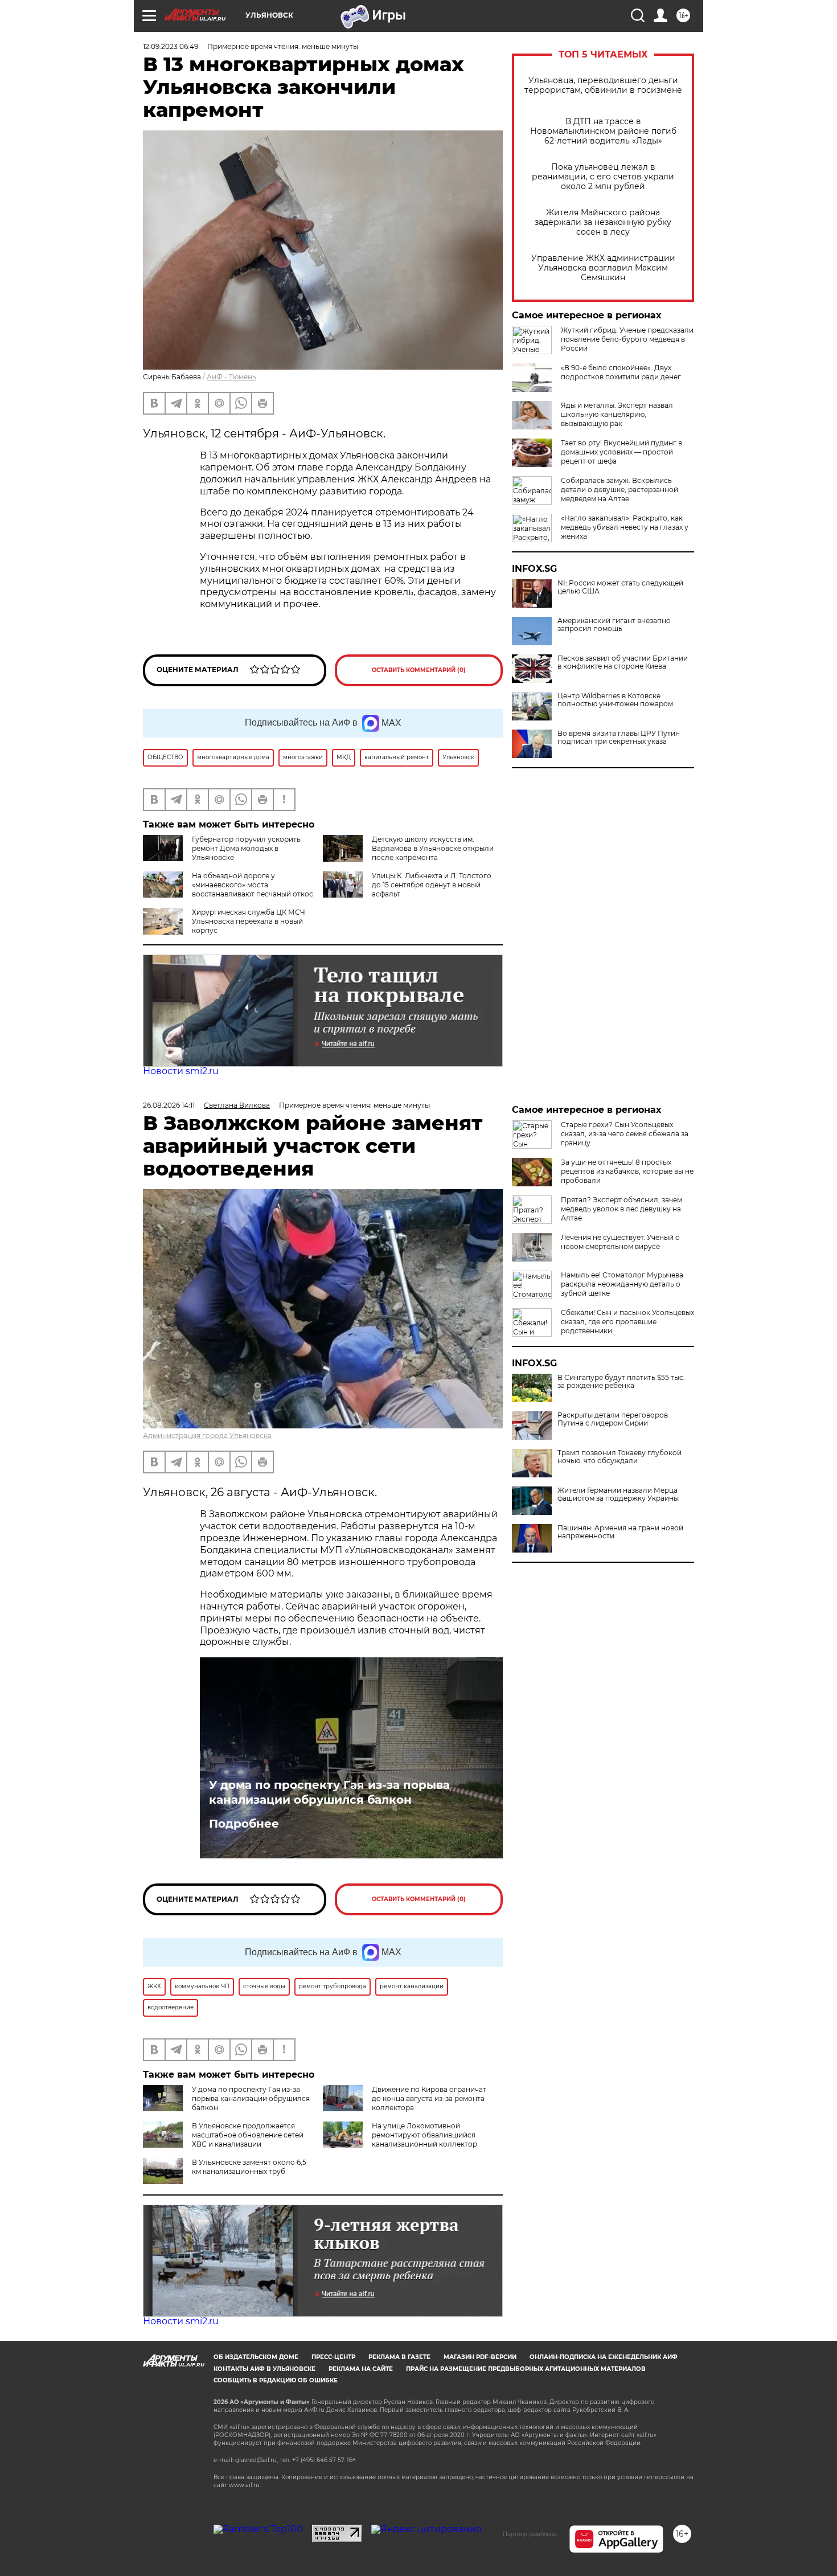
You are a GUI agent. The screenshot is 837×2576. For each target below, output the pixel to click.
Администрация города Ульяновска (207, 1436)
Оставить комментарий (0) (419, 670)
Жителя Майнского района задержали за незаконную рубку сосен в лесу (603, 222)
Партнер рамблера (530, 2534)
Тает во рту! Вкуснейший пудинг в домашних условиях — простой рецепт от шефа (621, 452)
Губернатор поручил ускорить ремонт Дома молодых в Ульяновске (246, 848)
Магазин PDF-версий (480, 2357)
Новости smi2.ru (181, 1071)
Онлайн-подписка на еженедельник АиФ (604, 2357)
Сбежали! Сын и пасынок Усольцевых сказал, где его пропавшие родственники (627, 1322)
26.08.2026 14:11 (169, 1105)
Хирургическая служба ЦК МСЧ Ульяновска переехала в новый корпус (249, 921)
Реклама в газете (399, 2357)
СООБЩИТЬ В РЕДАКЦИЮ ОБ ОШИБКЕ (276, 2380)
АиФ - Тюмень (231, 377)
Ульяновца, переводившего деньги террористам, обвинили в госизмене (603, 85)
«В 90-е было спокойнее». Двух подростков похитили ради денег (621, 372)
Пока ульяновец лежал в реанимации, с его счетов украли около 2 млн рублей (603, 177)
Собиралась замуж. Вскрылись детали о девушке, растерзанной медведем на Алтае (619, 490)
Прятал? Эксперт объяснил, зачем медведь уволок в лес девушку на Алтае (621, 1209)
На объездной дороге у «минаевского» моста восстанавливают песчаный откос (253, 885)
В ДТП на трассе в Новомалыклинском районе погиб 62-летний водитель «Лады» (603, 131)
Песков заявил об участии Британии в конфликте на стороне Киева (623, 662)
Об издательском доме (256, 2357)
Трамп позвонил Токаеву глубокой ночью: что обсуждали (619, 1457)
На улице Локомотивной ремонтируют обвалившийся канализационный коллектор (424, 2135)
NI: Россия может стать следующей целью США (620, 587)
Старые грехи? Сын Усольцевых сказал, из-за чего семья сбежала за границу (625, 1134)
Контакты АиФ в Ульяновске (264, 2369)
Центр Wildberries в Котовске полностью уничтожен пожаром (615, 700)
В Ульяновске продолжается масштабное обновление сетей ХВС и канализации (248, 2135)
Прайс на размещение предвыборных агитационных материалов (526, 2369)
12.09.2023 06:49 (171, 46)
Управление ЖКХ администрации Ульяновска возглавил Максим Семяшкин (603, 268)
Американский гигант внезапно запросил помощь (614, 625)
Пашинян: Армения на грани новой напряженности (620, 1532)
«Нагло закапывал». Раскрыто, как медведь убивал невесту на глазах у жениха (625, 527)
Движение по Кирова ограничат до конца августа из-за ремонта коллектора (429, 2098)
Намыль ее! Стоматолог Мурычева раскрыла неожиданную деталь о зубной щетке (622, 1284)
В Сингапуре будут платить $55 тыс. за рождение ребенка (621, 1382)
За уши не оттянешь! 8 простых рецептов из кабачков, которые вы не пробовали (627, 1171)
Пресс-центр (333, 2357)
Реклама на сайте (361, 2369)
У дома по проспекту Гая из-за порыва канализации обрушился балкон (329, 1792)
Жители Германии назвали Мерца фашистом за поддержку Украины (618, 1494)
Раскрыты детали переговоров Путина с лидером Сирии (613, 1419)
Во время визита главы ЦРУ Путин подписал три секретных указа (619, 738)
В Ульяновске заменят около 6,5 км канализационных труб (249, 2167)
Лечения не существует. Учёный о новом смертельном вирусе (620, 1242)
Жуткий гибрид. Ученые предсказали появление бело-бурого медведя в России (627, 339)
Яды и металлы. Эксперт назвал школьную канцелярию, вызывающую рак (617, 414)
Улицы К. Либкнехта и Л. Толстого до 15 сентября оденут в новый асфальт (432, 885)
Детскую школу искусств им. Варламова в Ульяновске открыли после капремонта (433, 848)
